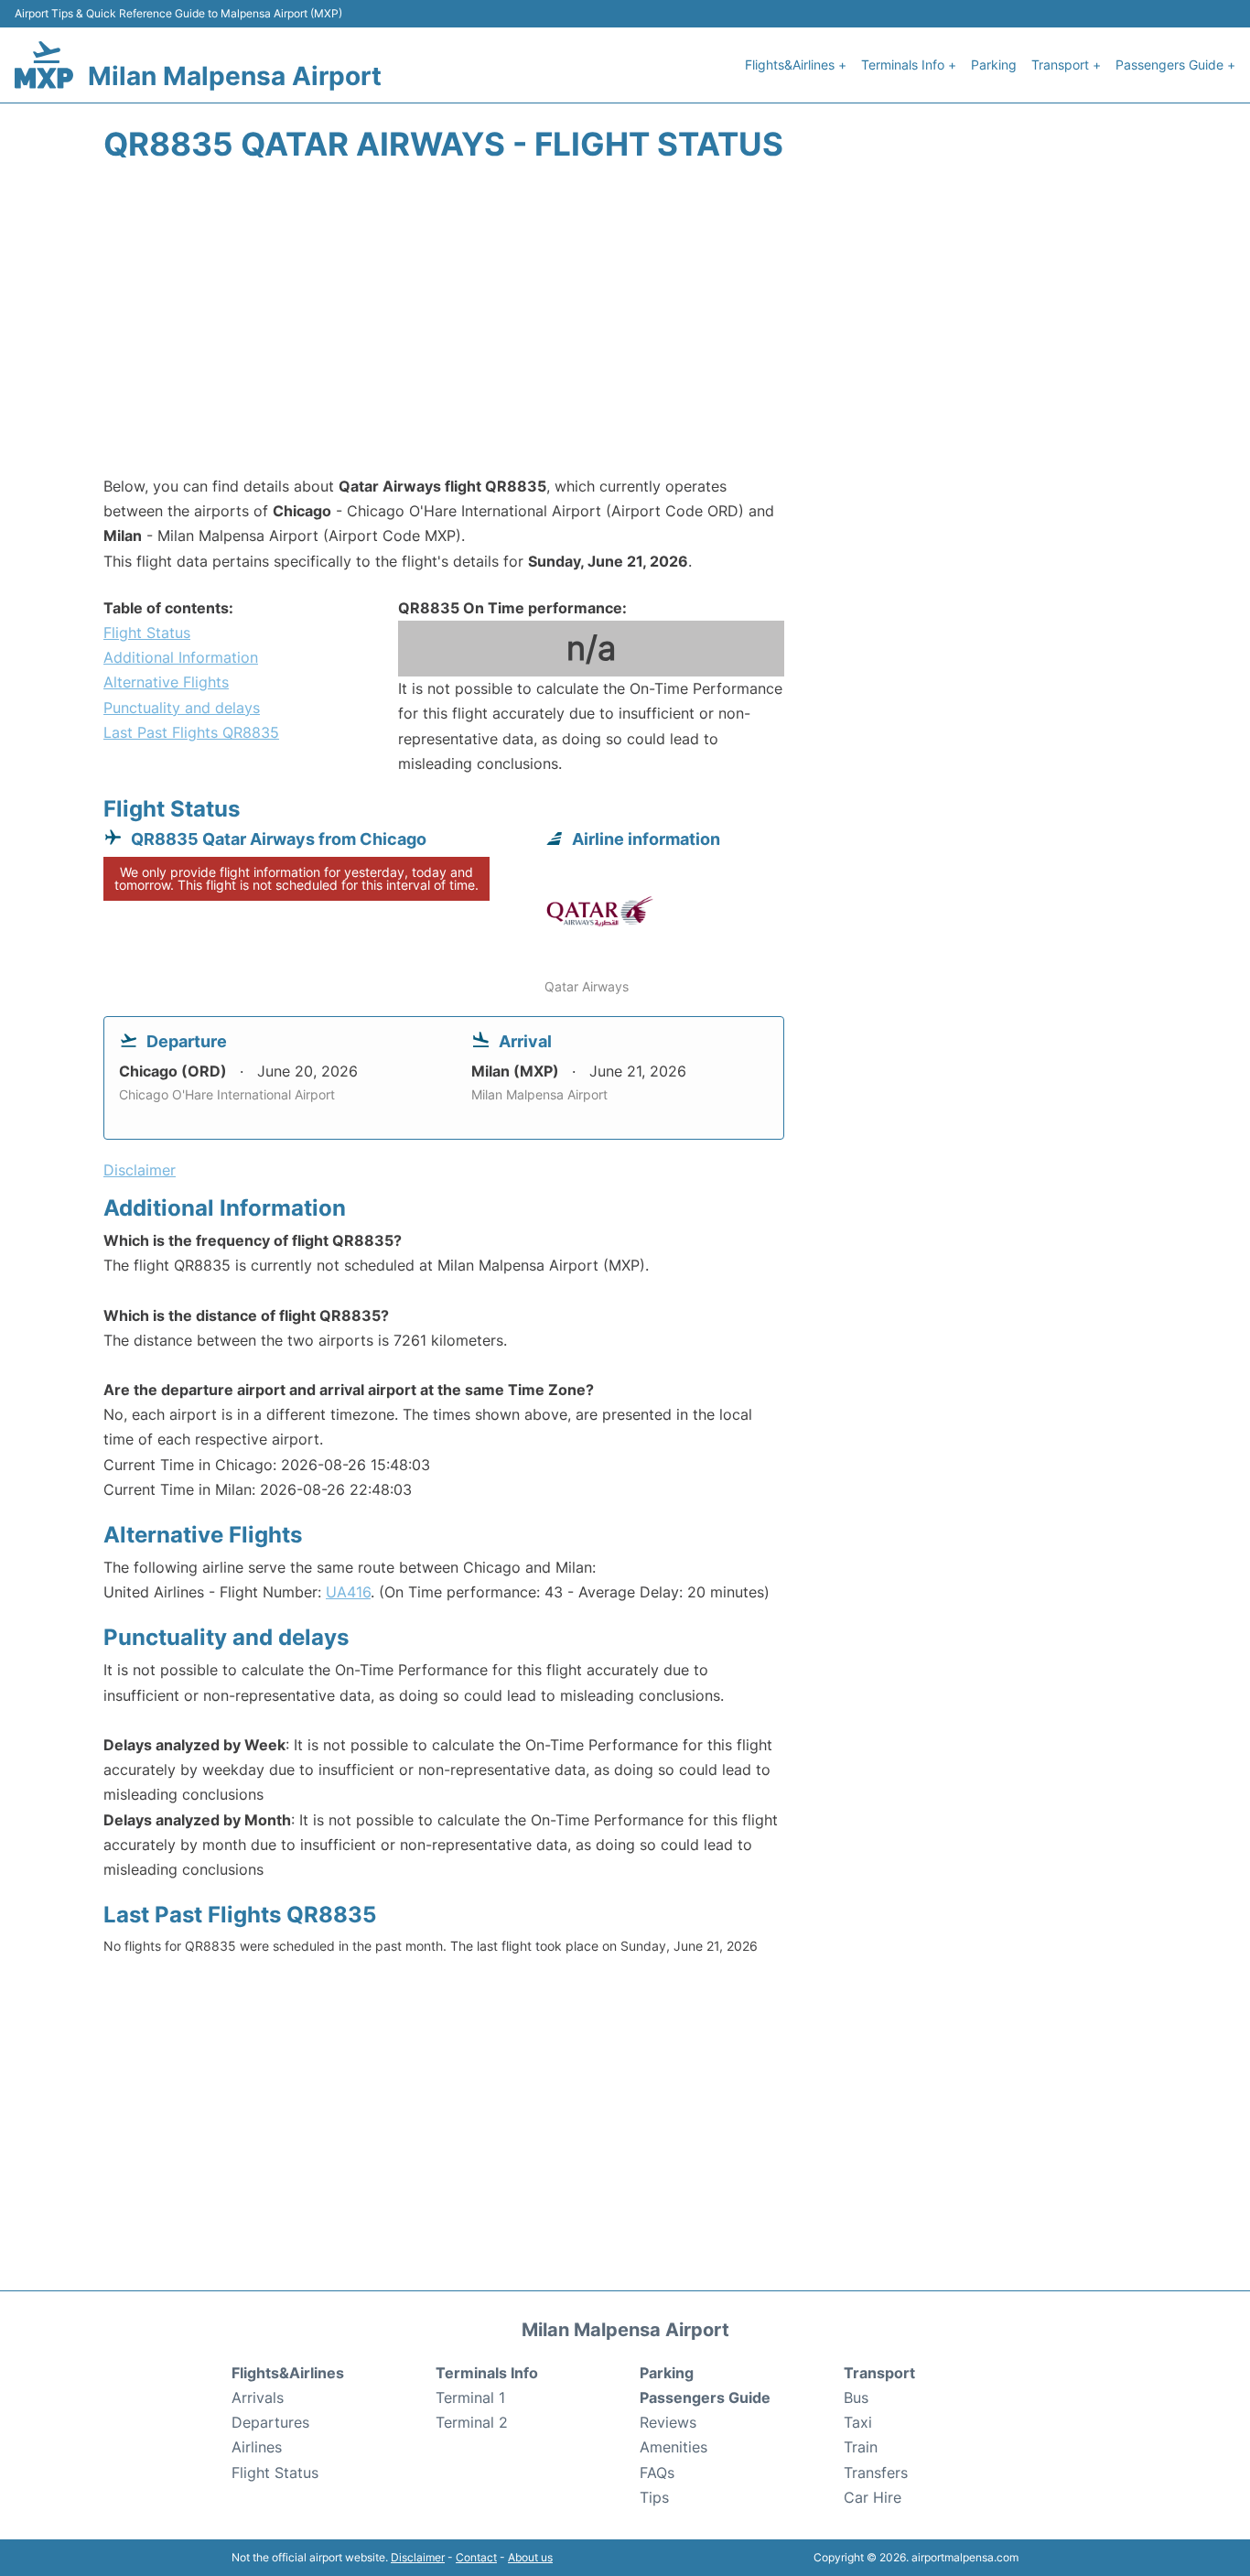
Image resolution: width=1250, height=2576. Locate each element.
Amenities (673, 2447)
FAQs (657, 2473)
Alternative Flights (166, 682)
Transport (879, 2373)
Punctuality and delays (182, 708)
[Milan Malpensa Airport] (44, 65)
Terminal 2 (472, 2422)
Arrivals (258, 2397)
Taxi (858, 2422)
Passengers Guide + (1175, 65)
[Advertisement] (625, 328)
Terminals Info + (909, 65)
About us (530, 2557)
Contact (476, 2557)
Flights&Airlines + (796, 65)
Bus (856, 2397)
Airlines (257, 2447)
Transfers (876, 2473)
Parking (994, 65)
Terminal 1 (470, 2397)
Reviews (668, 2422)
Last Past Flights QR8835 (191, 732)
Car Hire (873, 2497)
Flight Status (147, 633)
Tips (654, 2497)
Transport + (1066, 65)
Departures (270, 2422)
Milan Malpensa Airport (235, 76)
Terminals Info (487, 2373)
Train (861, 2447)
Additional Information (181, 657)
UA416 (348, 1592)
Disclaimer (418, 2557)
